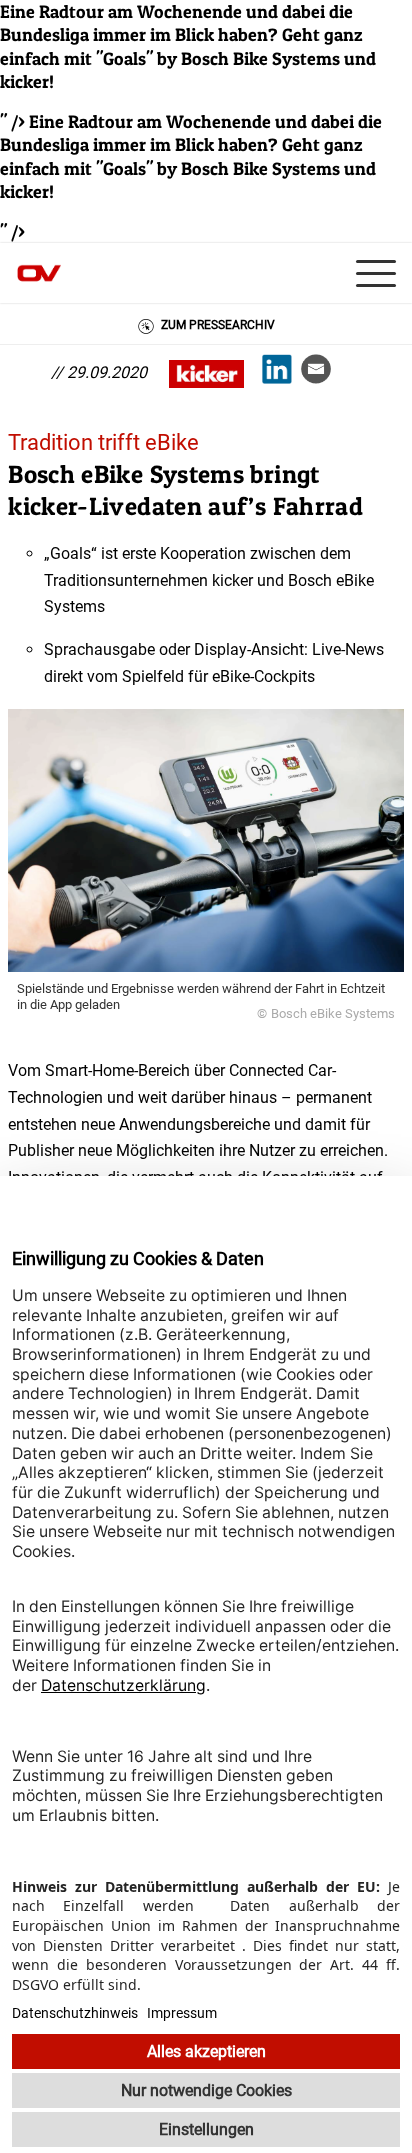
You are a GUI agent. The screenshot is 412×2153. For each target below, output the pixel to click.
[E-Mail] (320, 374)
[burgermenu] (381, 273)
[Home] (60, 273)
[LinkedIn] (281, 374)
